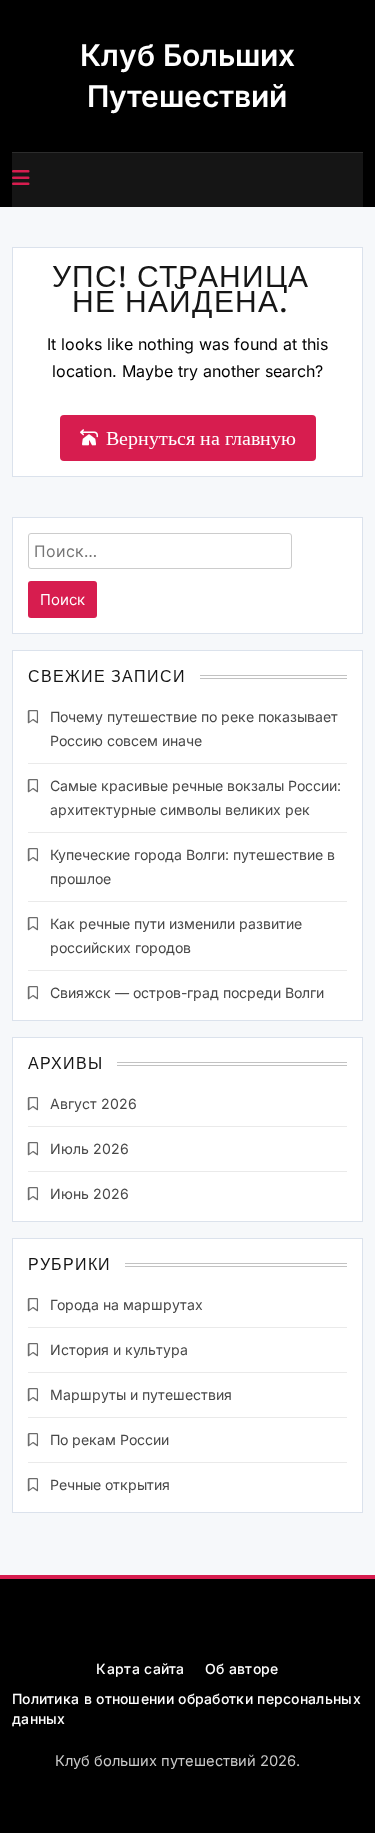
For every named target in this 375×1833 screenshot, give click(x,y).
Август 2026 (93, 1103)
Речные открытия (110, 1484)
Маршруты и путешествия (141, 1394)
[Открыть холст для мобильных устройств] (21, 178)
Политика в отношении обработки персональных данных (186, 1708)
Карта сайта (140, 1668)
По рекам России (109, 1439)
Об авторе (242, 1668)
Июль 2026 (89, 1148)
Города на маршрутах (126, 1304)
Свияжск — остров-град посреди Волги (187, 992)
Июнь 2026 (89, 1193)
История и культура (119, 1349)
